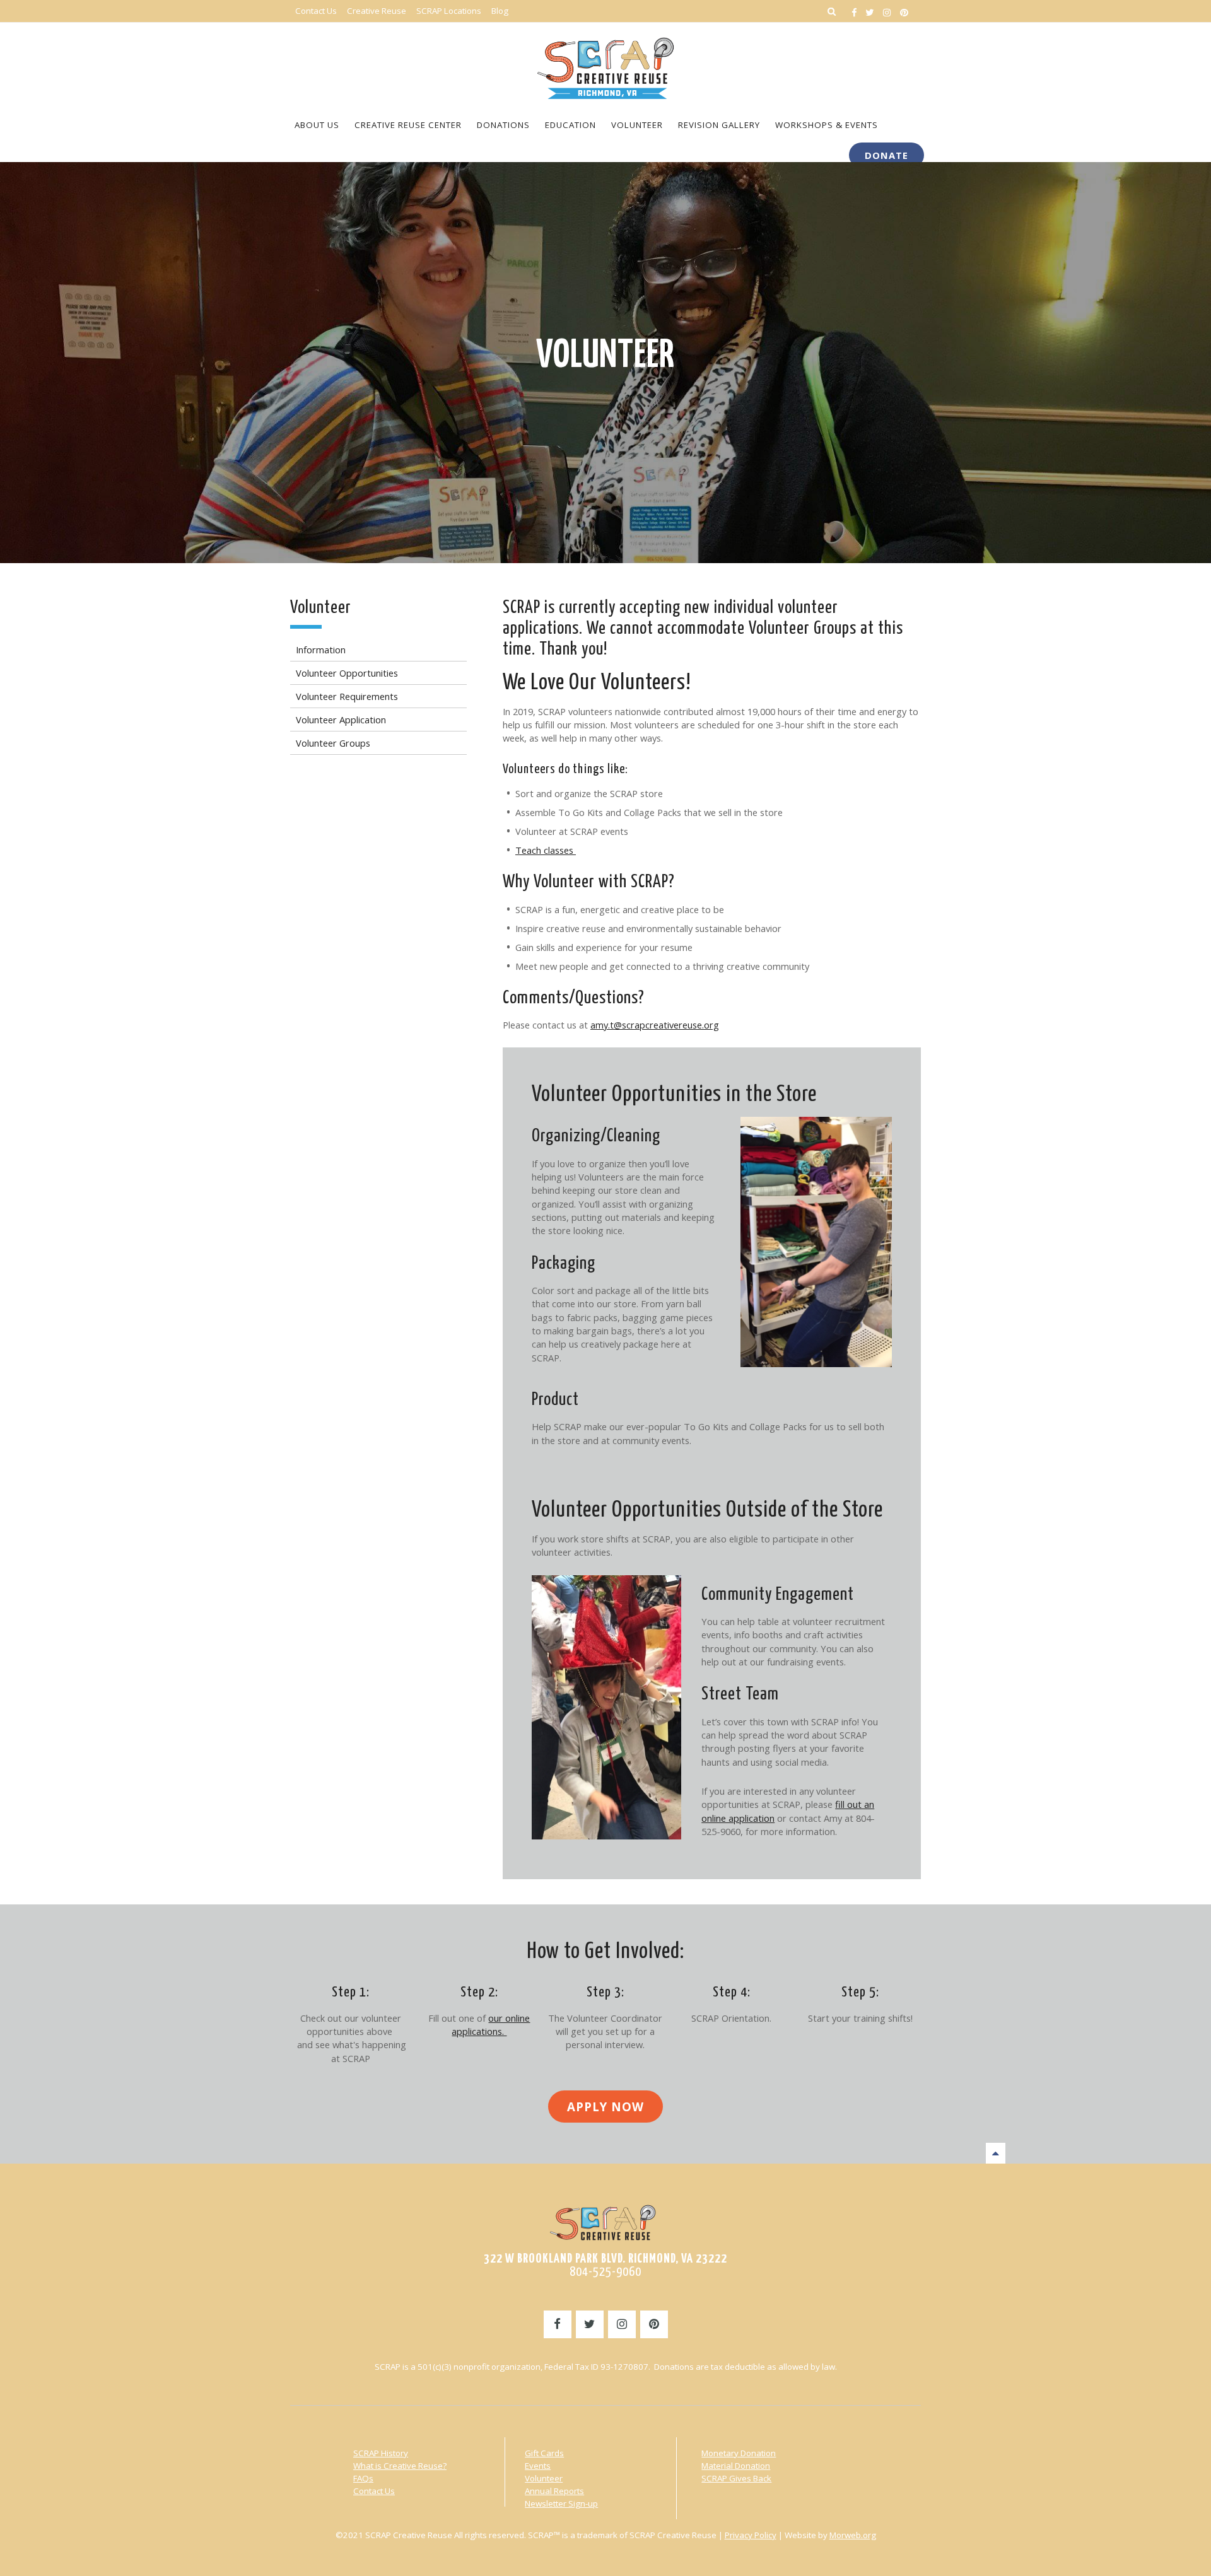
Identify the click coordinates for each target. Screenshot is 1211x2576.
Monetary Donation (739, 2453)
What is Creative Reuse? (400, 2466)
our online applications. (491, 2025)
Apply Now (605, 2107)
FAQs (363, 2478)
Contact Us (374, 2491)
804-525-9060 (605, 2272)
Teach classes (546, 850)
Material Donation (736, 2466)
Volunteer (605, 356)
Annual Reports (554, 2491)
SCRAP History (381, 2453)
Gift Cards (544, 2453)
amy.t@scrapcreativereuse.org (655, 1025)
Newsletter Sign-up (561, 2503)
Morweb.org (853, 2535)
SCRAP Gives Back (736, 2478)
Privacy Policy (751, 2535)
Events (538, 2466)
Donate (886, 155)
